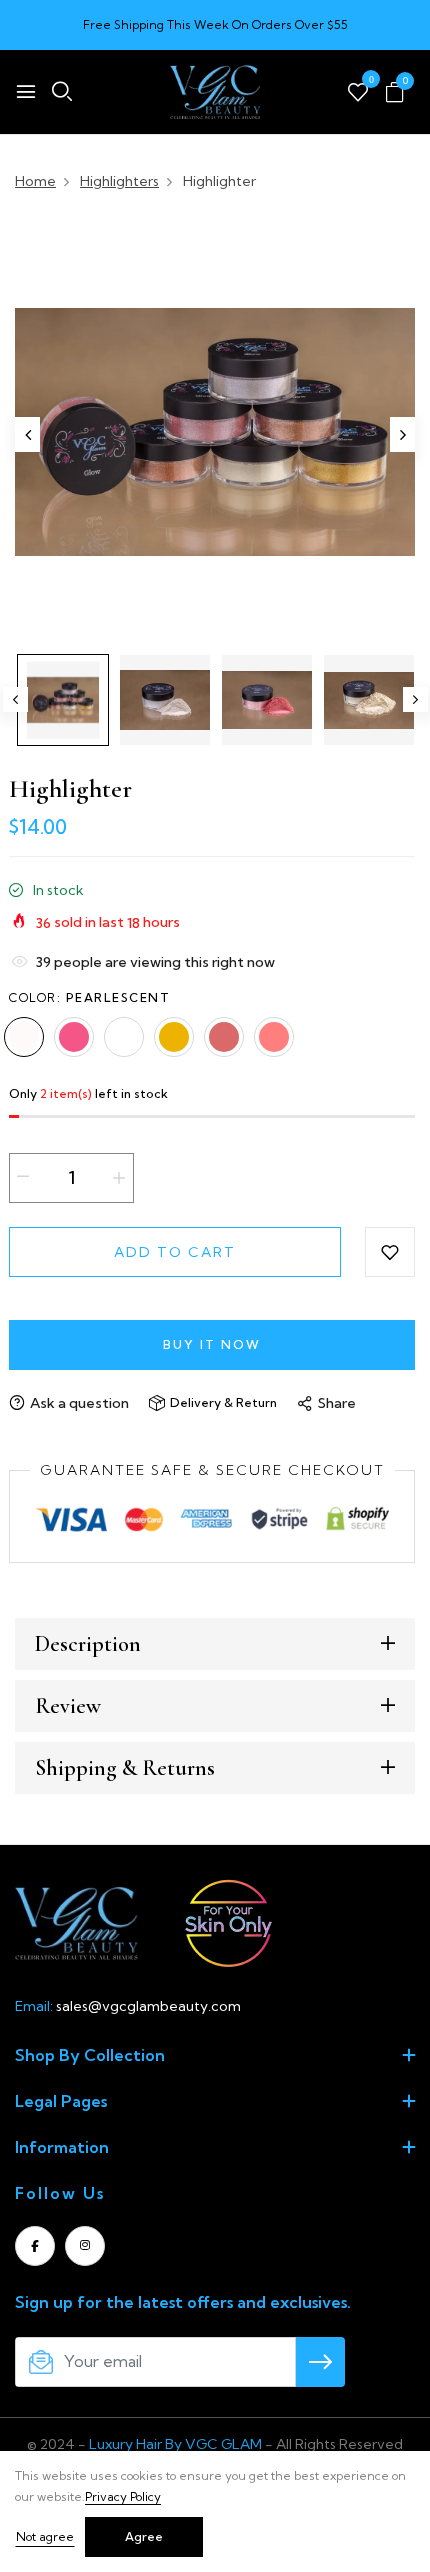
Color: (89, 997)
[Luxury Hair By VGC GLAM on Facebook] (35, 2246)
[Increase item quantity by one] (119, 1178)
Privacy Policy (123, 2496)
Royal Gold (274, 1037)
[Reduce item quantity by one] (23, 1177)
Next (415, 699)
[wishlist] (358, 93)
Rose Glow (74, 1037)
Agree (144, 2536)
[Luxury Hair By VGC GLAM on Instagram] (85, 2246)
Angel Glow (124, 1037)
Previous (15, 699)
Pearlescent (24, 1037)
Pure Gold (174, 1037)
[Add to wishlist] (390, 1252)
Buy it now (212, 1344)
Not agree (45, 2536)
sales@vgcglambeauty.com (148, 2006)
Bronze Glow (224, 1037)
